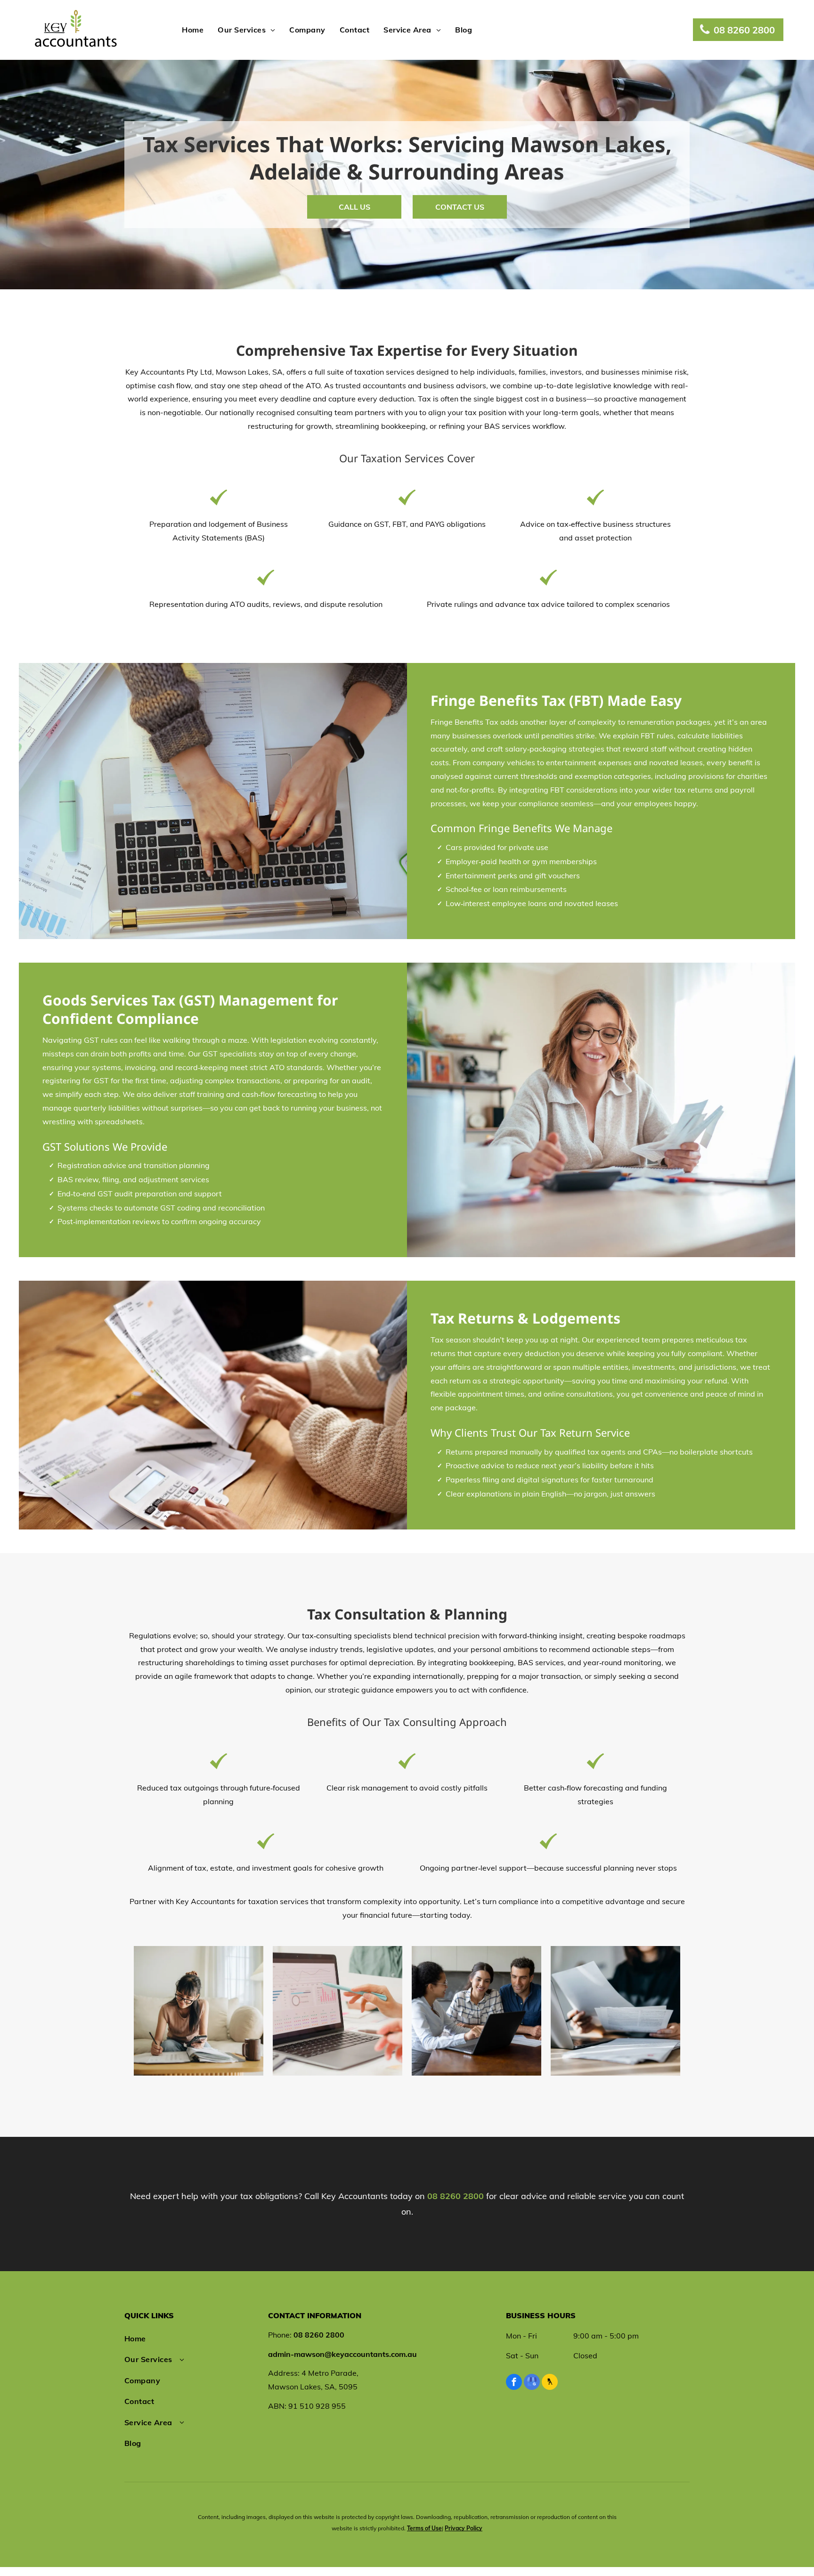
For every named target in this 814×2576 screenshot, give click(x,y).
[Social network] (550, 2383)
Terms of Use (424, 2528)
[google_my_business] (532, 2383)
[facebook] (514, 2383)
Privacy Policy (464, 2528)
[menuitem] (193, 30)
